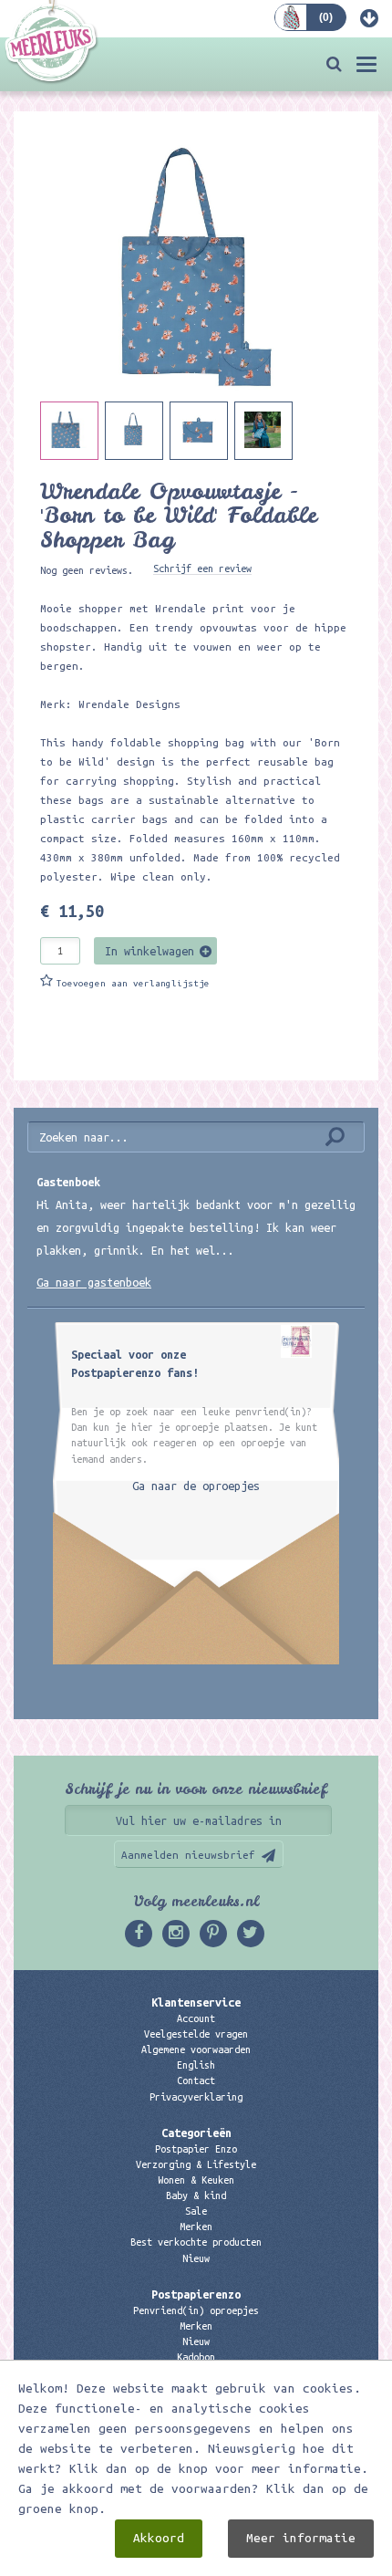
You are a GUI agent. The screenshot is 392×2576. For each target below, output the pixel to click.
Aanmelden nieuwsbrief (188, 1855)
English (196, 2065)
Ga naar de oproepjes (196, 1486)
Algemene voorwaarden (196, 2049)
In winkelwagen (150, 951)
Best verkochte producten (196, 2242)
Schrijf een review (202, 568)
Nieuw (196, 2258)
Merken (196, 2227)
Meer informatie (301, 2538)
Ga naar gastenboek (94, 1282)
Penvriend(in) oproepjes (196, 2310)
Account (196, 2018)
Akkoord (159, 2538)
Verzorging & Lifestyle (196, 2164)
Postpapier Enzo (196, 2149)
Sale (196, 2211)
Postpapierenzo (196, 2294)
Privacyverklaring (196, 2097)
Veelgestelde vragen (196, 2034)
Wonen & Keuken (196, 2180)
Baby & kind (196, 2195)
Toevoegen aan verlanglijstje (133, 983)
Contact (196, 2081)
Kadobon (196, 2357)
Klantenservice (196, 2002)
